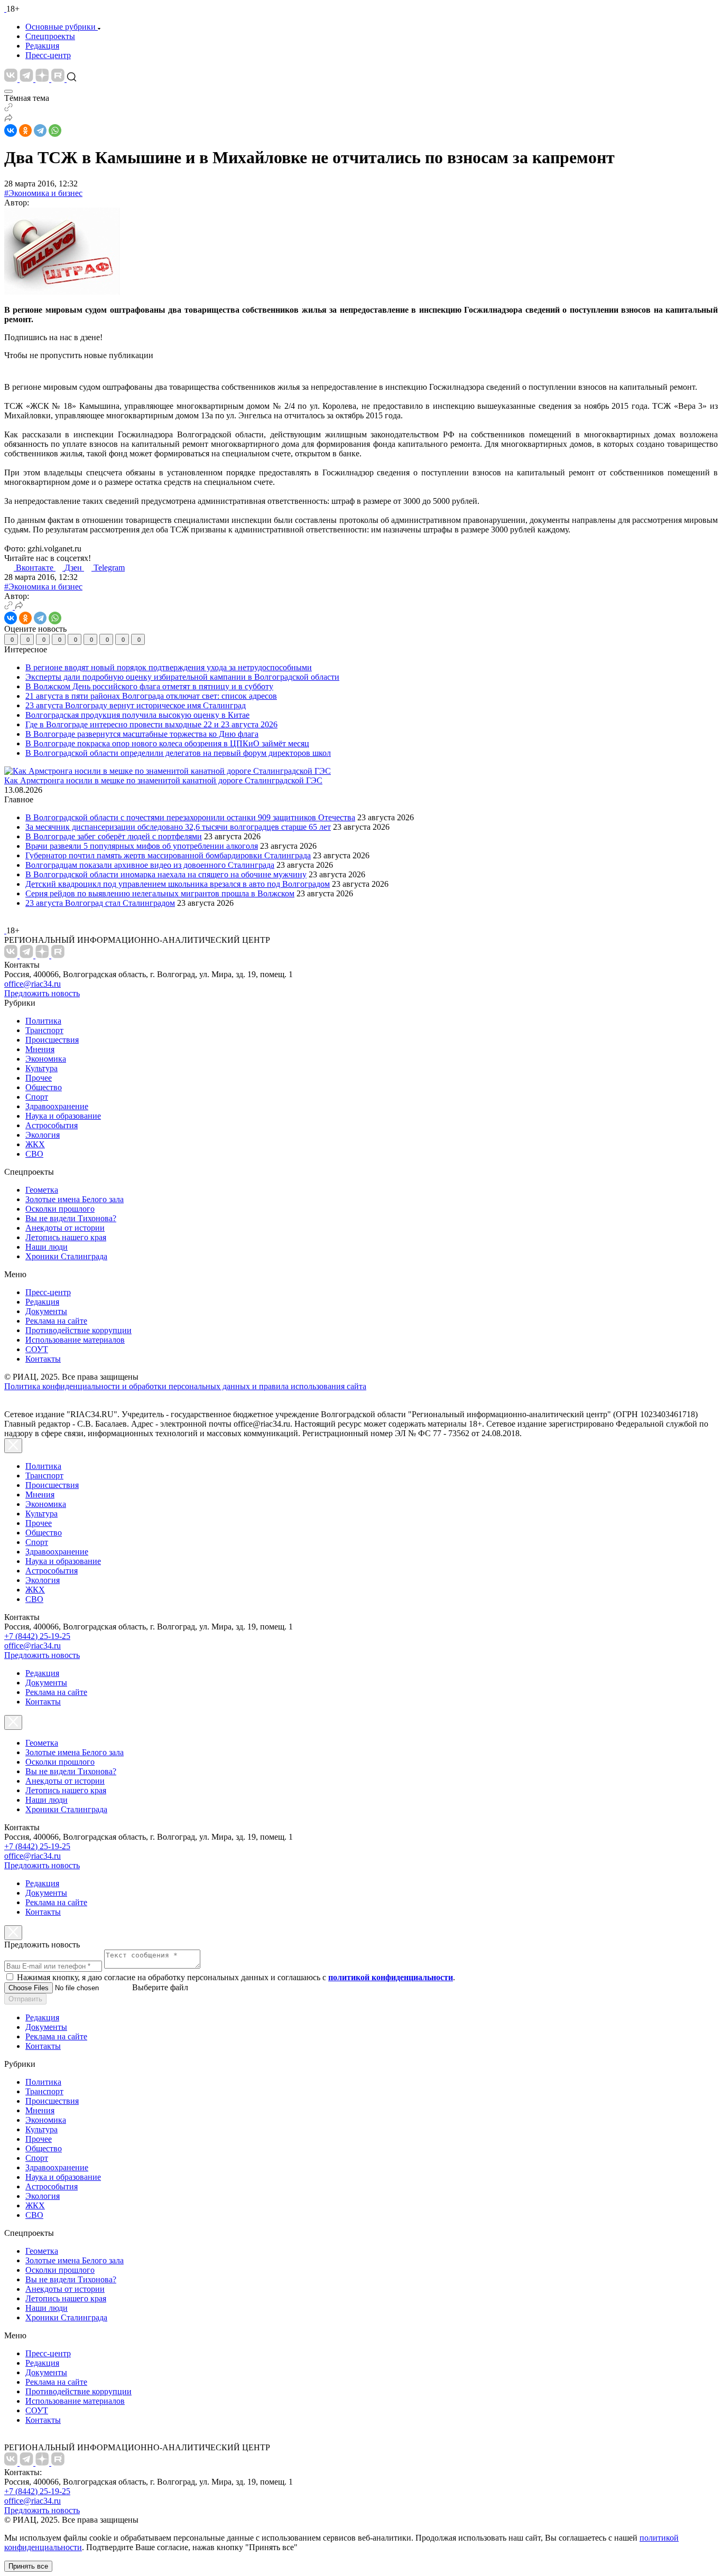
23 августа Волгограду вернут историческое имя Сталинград (136, 705)
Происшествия (52, 1040)
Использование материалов (75, 1340)
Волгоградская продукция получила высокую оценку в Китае (137, 715)
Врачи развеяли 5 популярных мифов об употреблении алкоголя (142, 846)
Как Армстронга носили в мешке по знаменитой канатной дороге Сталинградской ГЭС (163, 780)
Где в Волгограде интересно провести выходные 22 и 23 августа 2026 (151, 724)
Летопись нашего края (66, 1237)
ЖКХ (35, 1144)
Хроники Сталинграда (66, 1256)
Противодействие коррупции (78, 1330)
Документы (46, 1311)
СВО (34, 1154)
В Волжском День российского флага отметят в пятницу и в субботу (149, 686)
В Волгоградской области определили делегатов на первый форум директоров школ (178, 753)
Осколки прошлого (60, 1209)
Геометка (42, 1190)
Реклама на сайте (56, 1321)
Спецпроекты (50, 36)
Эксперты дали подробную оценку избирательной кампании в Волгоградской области (182, 677)
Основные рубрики (61, 27)
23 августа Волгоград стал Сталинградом (100, 903)
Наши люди (47, 1247)
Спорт (37, 1097)
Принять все (28, 2566)
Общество (44, 1087)
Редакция (42, 46)
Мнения (40, 1049)
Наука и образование (63, 1116)
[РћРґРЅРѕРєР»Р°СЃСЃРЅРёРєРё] (25, 130)
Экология (43, 1135)
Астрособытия (52, 1125)
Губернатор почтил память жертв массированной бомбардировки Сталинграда (168, 855)
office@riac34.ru (33, 984)
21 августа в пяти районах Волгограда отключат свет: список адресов (151, 696)
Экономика (46, 1059)
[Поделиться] (8, 119)
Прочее (39, 1078)
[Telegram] (40, 130)
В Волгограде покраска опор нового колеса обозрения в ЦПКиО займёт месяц (167, 743)
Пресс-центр (48, 55)
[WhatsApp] (55, 130)
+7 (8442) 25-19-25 (37, 1636)
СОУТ (37, 1349)
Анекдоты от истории (65, 1228)
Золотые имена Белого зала (75, 1199)
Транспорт (44, 1030)
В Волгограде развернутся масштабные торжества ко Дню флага (142, 734)
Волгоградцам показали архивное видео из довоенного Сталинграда (150, 865)
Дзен (74, 568)
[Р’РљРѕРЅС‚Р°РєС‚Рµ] (11, 130)
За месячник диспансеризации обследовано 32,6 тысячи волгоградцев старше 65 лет (178, 827)
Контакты (43, 1359)
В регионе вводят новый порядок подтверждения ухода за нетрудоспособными (169, 667)
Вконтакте (36, 568)
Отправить (25, 1999)
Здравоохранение (57, 1106)
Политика (43, 1021)
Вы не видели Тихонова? (71, 1218)
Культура (41, 1068)
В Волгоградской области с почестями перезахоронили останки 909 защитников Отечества (190, 817)
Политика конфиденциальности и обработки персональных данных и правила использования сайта (185, 1386)
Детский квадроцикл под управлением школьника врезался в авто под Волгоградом (178, 884)
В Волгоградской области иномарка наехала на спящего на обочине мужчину (166, 874)
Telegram (109, 568)
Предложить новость (42, 993)
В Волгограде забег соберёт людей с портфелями (114, 836)
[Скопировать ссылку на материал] (8, 109)
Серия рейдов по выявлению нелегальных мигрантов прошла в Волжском (160, 893)
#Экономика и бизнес (43, 193)
